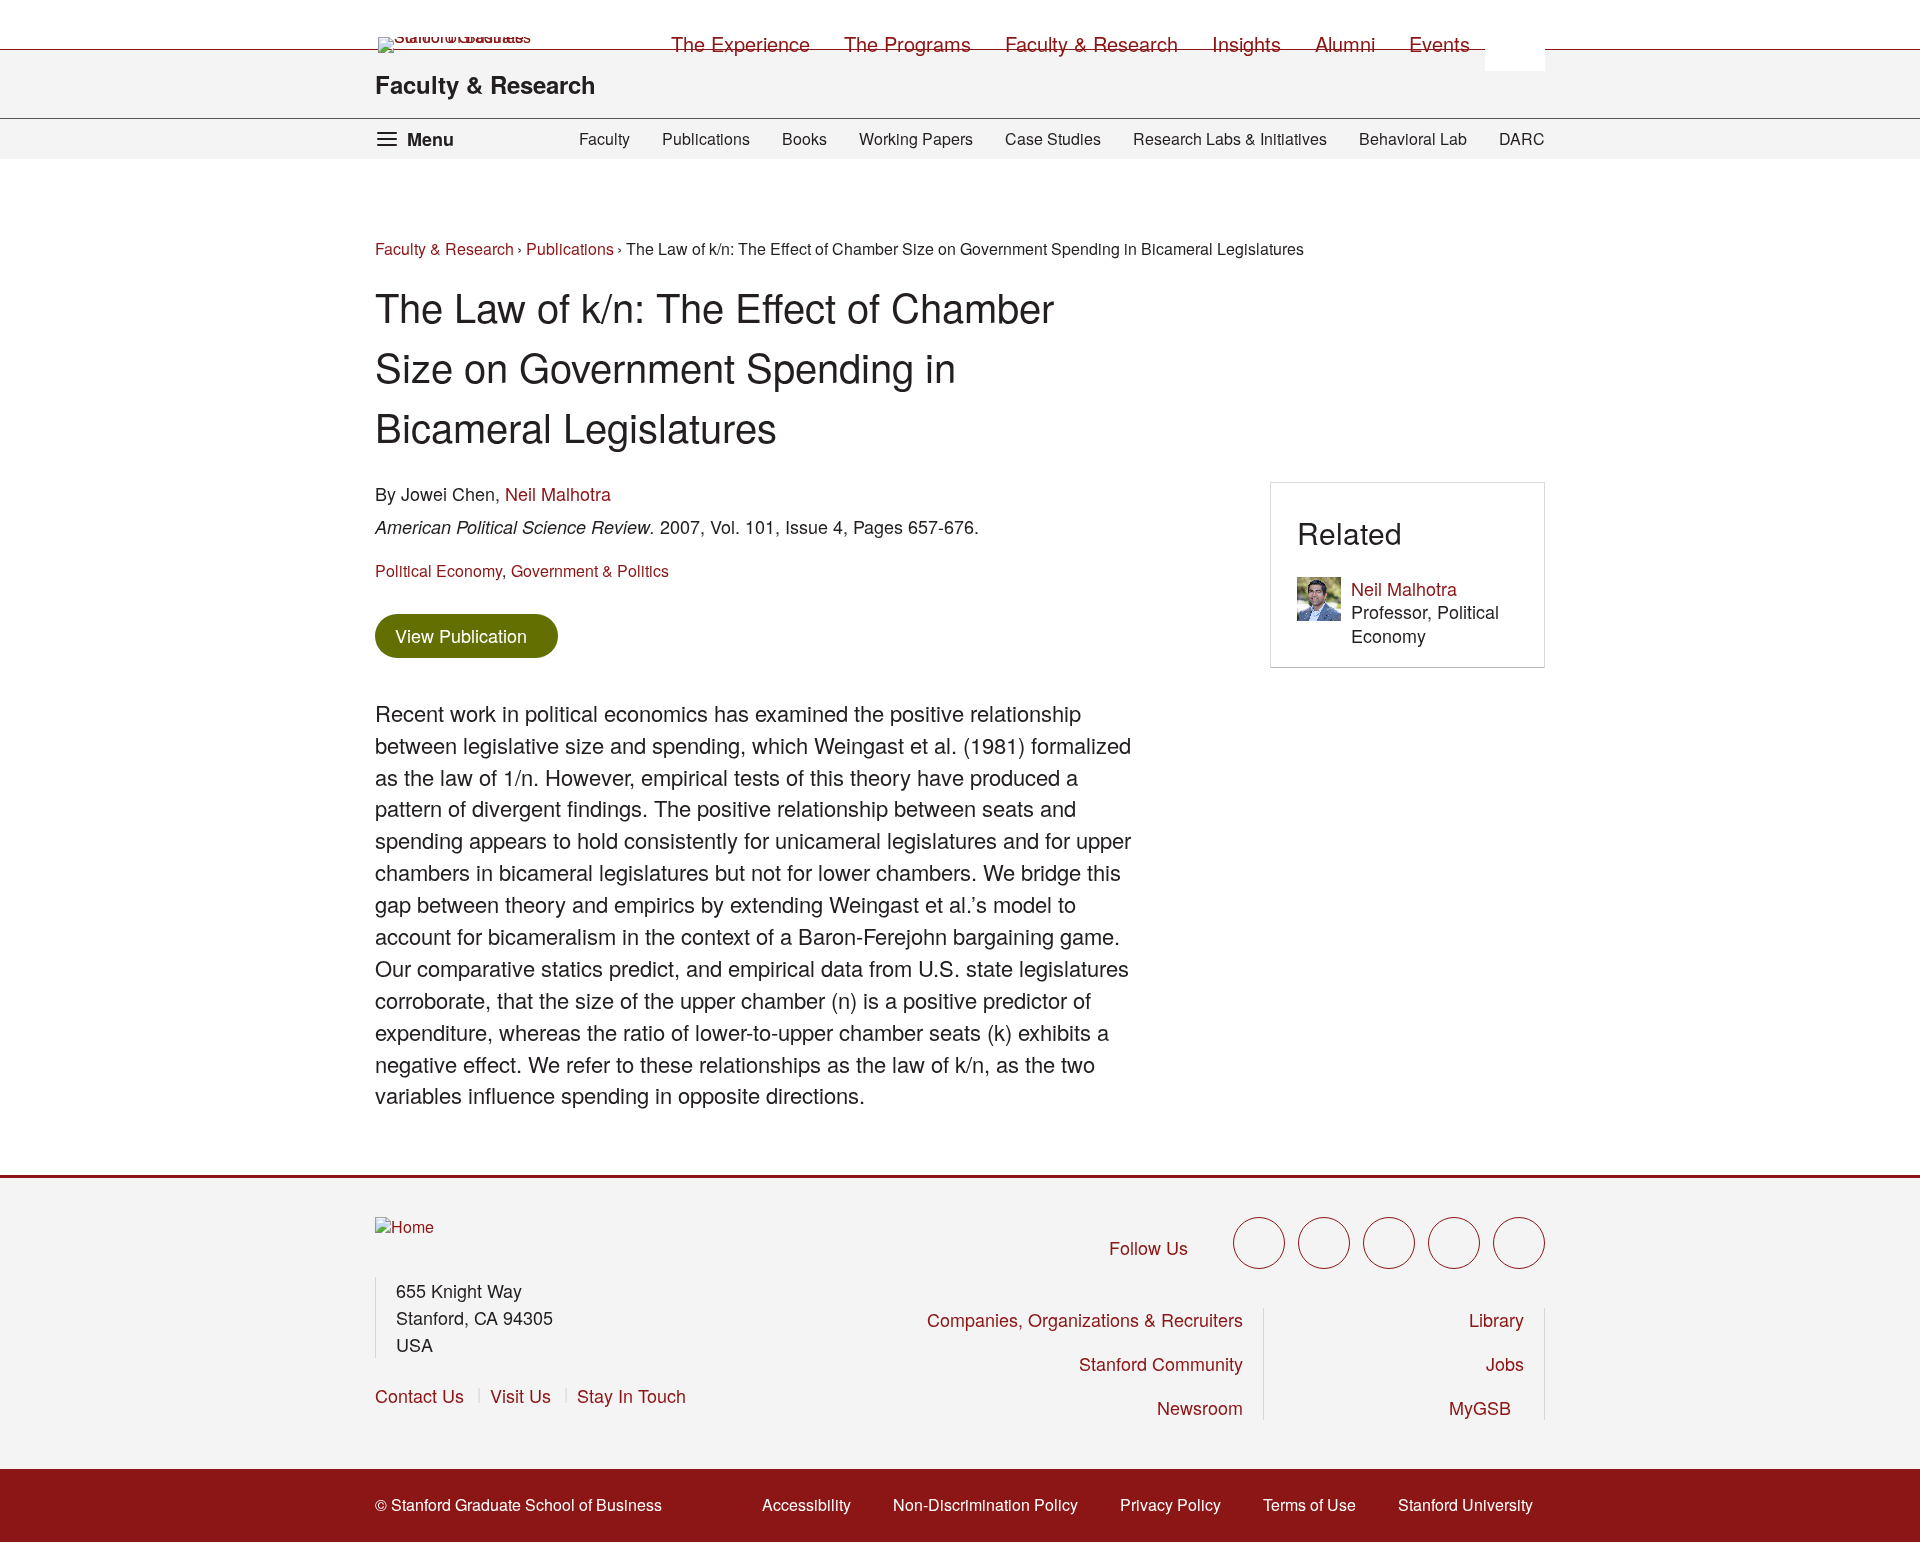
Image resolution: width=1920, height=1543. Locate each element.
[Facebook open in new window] (1324, 1243)
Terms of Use (1315, 1504)
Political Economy (438, 570)
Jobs (1505, 1363)
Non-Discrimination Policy (991, 1504)
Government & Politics (590, 570)
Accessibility (812, 1504)
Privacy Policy (1176, 1504)
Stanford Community (1161, 1363)
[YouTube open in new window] (1454, 1243)
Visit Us (520, 1395)
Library (1496, 1319)
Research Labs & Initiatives (1230, 138)
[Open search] (1515, 41)
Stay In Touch (631, 1395)
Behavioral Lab (1413, 138)
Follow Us (1148, 1247)
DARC (1522, 138)
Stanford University (1471, 1504)
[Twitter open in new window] (1259, 1243)
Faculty (604, 138)
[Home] (404, 1227)
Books (804, 138)
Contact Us (419, 1395)
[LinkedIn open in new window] (1519, 1243)
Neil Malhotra (558, 493)
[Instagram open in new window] (1389, 1243)
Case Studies (1053, 138)
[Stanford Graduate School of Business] (456, 45)
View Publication (476, 634)
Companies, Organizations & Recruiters (1085, 1319)
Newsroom (1200, 1407)
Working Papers (916, 138)
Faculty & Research (485, 84)
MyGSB (1486, 1407)
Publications (706, 138)
